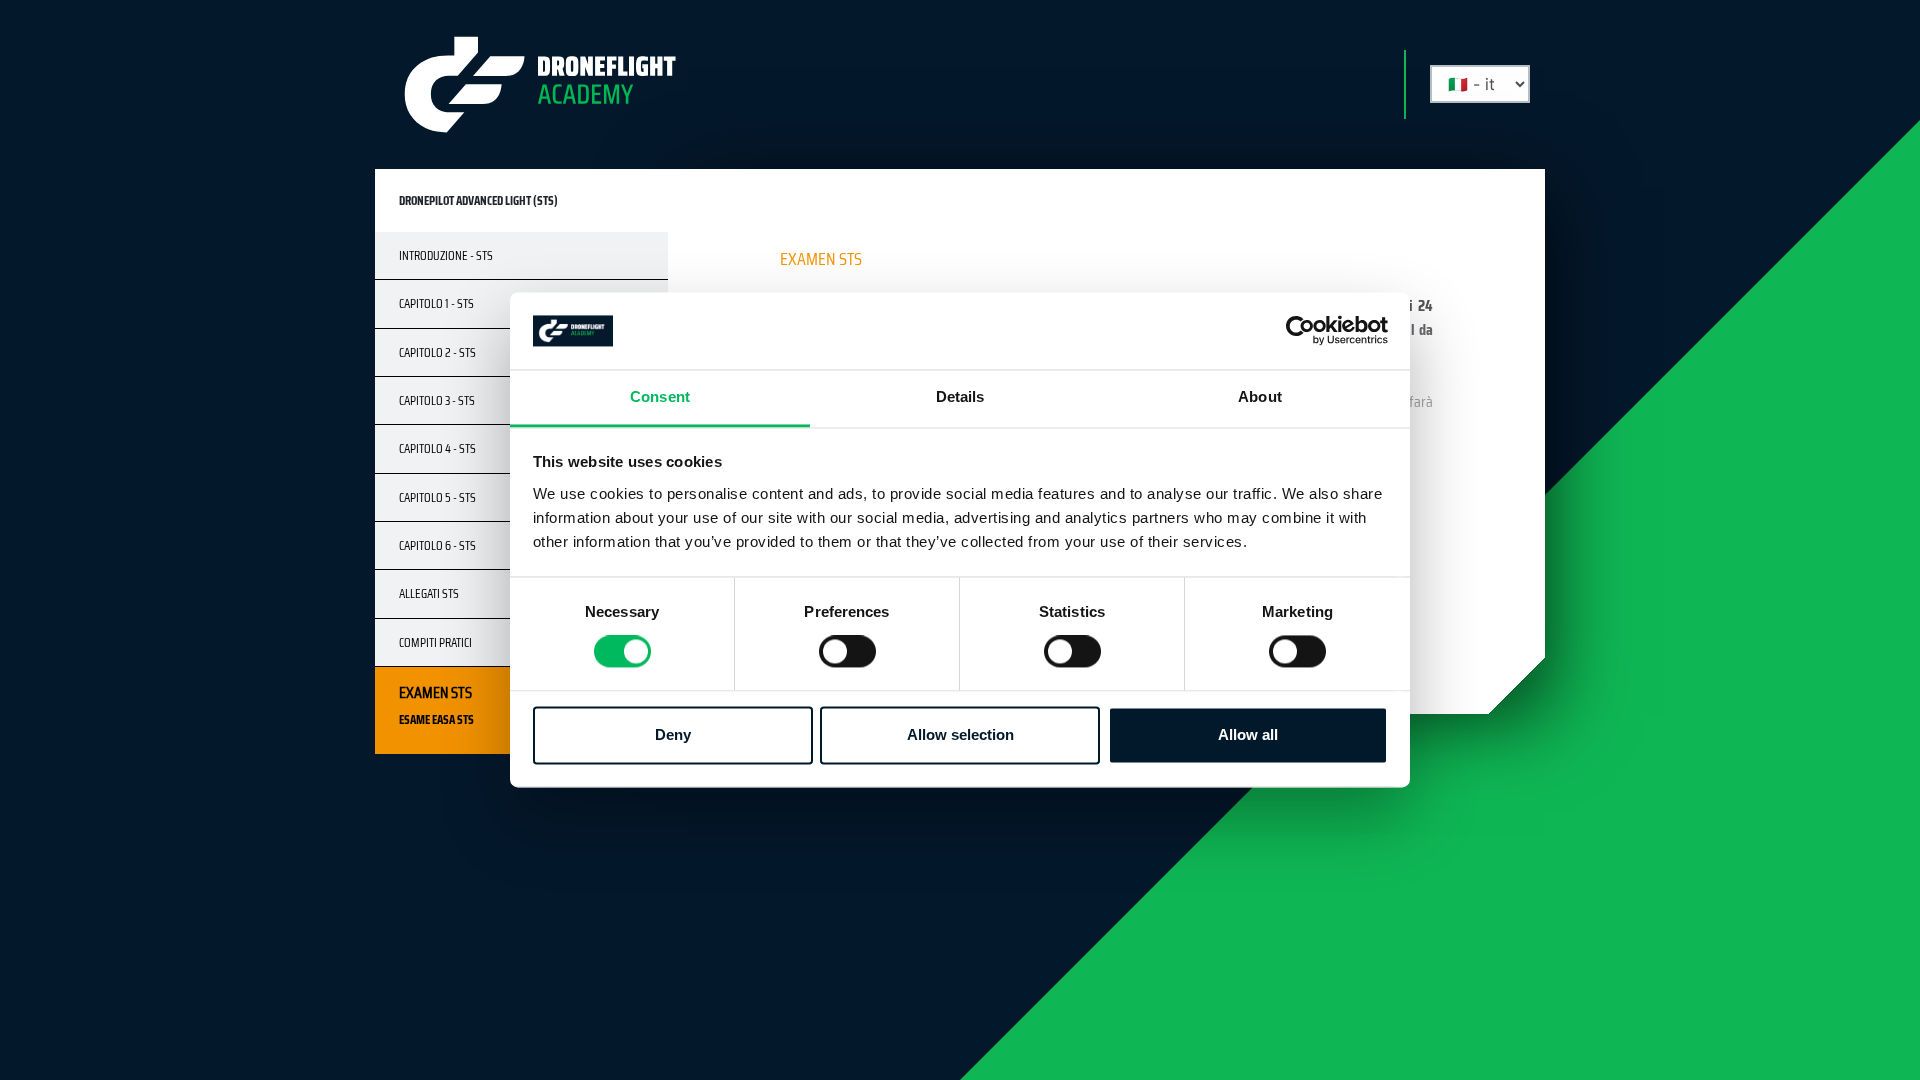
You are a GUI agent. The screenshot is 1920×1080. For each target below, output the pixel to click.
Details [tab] (960, 396)
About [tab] (1260, 396)
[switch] (847, 652)
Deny (673, 734)
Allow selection (960, 734)
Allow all (1248, 734)
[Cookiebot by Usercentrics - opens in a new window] (1300, 331)
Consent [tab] (660, 396)
